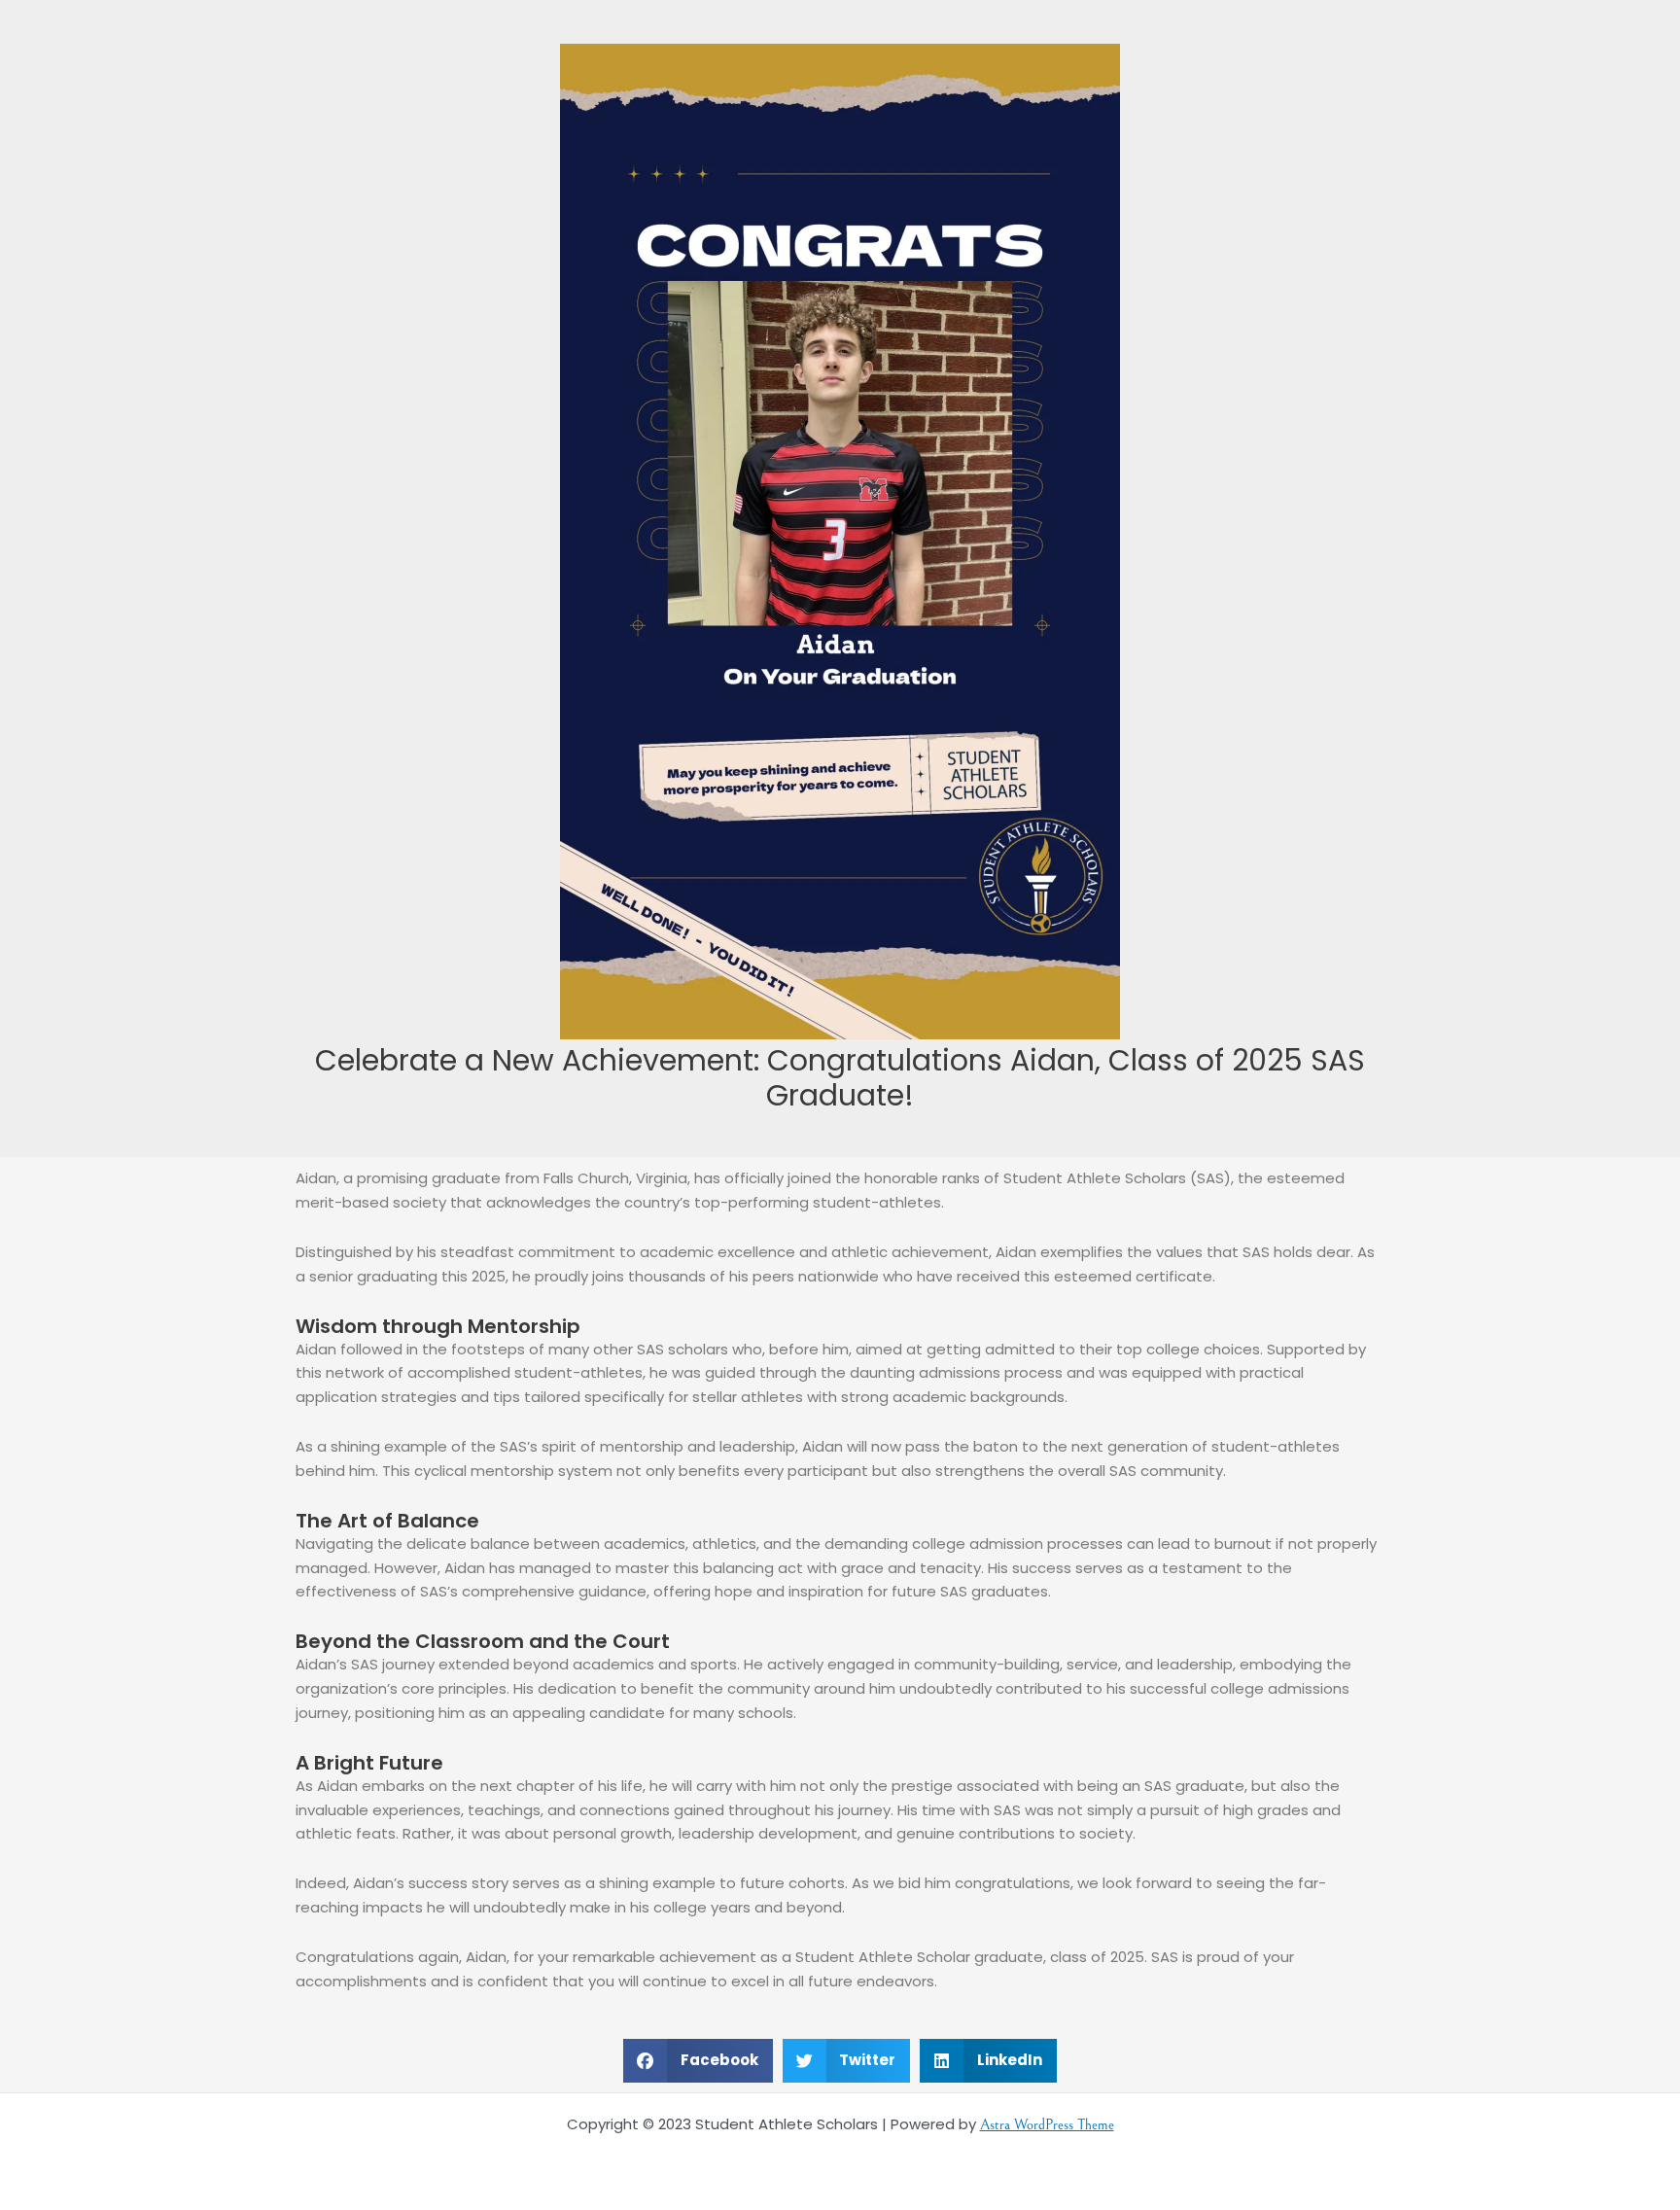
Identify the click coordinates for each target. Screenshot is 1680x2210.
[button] (698, 2061)
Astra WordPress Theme (1047, 2125)
